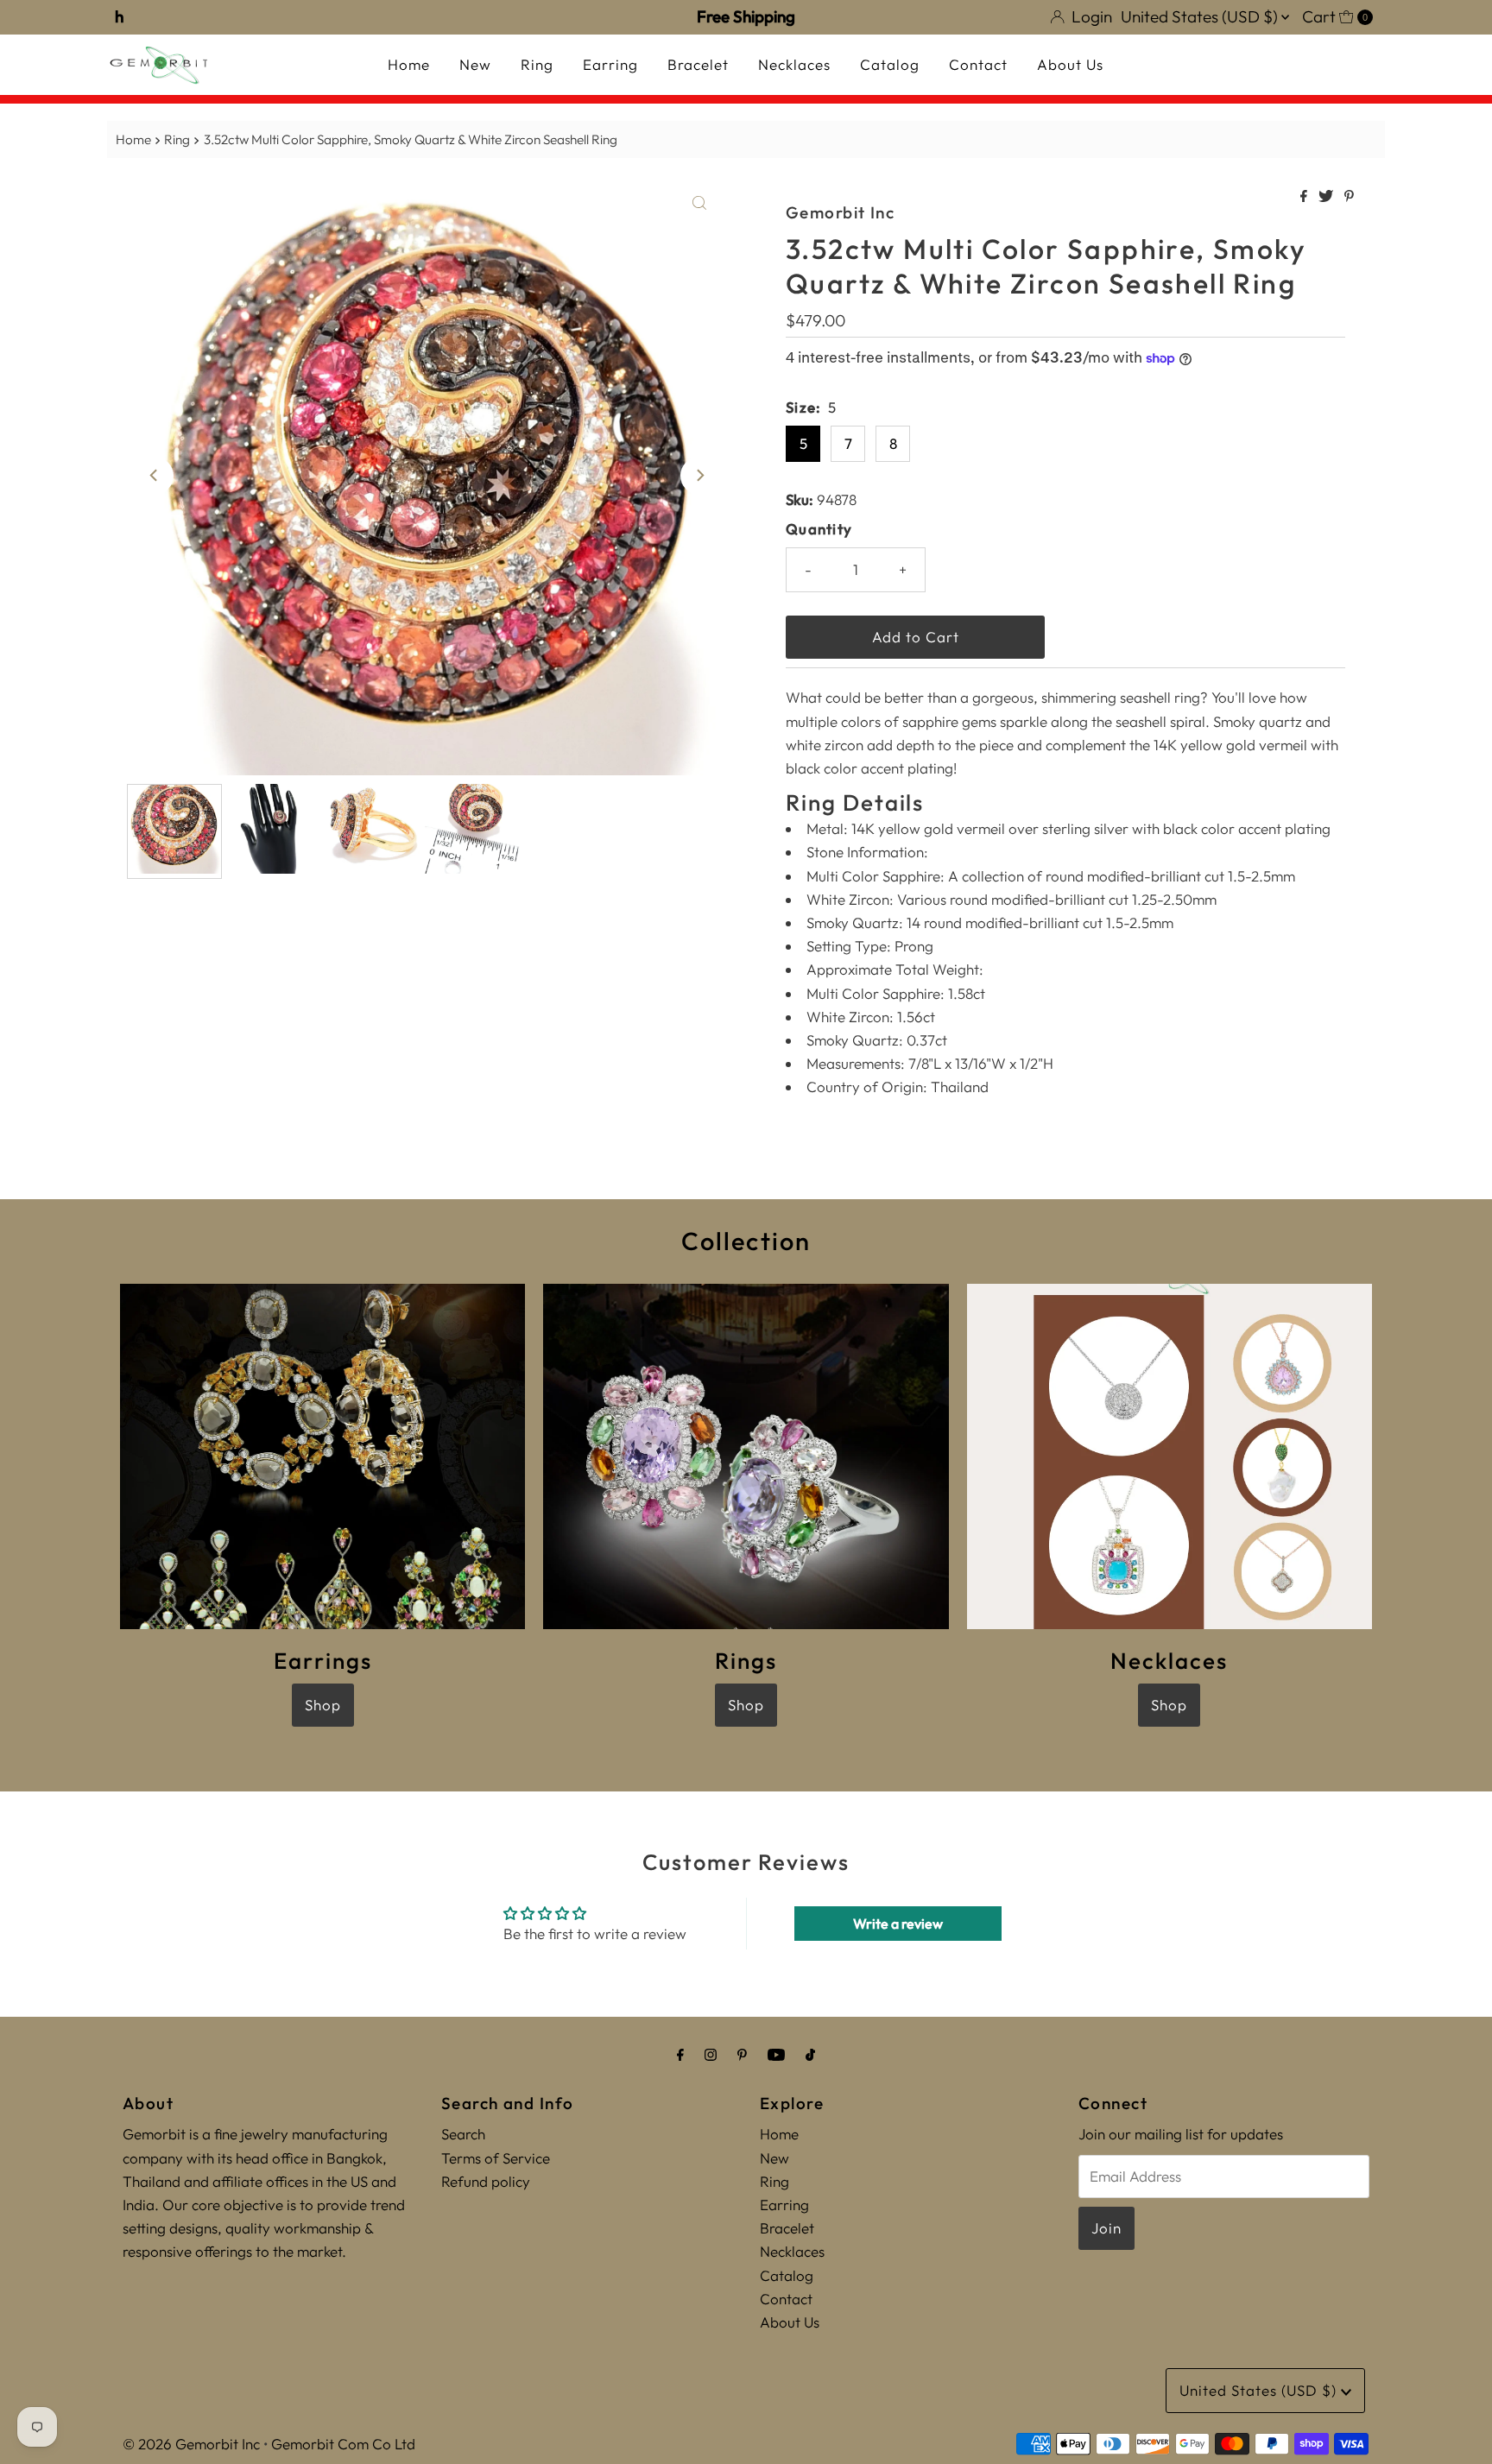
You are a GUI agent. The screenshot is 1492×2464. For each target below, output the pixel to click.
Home (409, 64)
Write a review (898, 1924)
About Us (1070, 64)
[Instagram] (711, 2054)
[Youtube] (776, 2054)
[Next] (699, 476)
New (475, 64)
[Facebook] (680, 2054)
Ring (537, 64)
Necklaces (794, 64)
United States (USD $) (1201, 16)
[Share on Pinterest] (1349, 197)
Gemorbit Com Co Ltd (343, 2444)
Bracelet (698, 64)
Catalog (890, 64)
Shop (323, 1705)
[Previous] (155, 476)
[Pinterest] (742, 2054)
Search (463, 2134)
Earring (610, 64)
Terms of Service (496, 2158)
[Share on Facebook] (1305, 197)
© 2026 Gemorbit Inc (191, 2444)
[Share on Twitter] (1327, 197)
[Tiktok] (810, 2054)
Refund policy (486, 2181)
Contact (978, 64)
